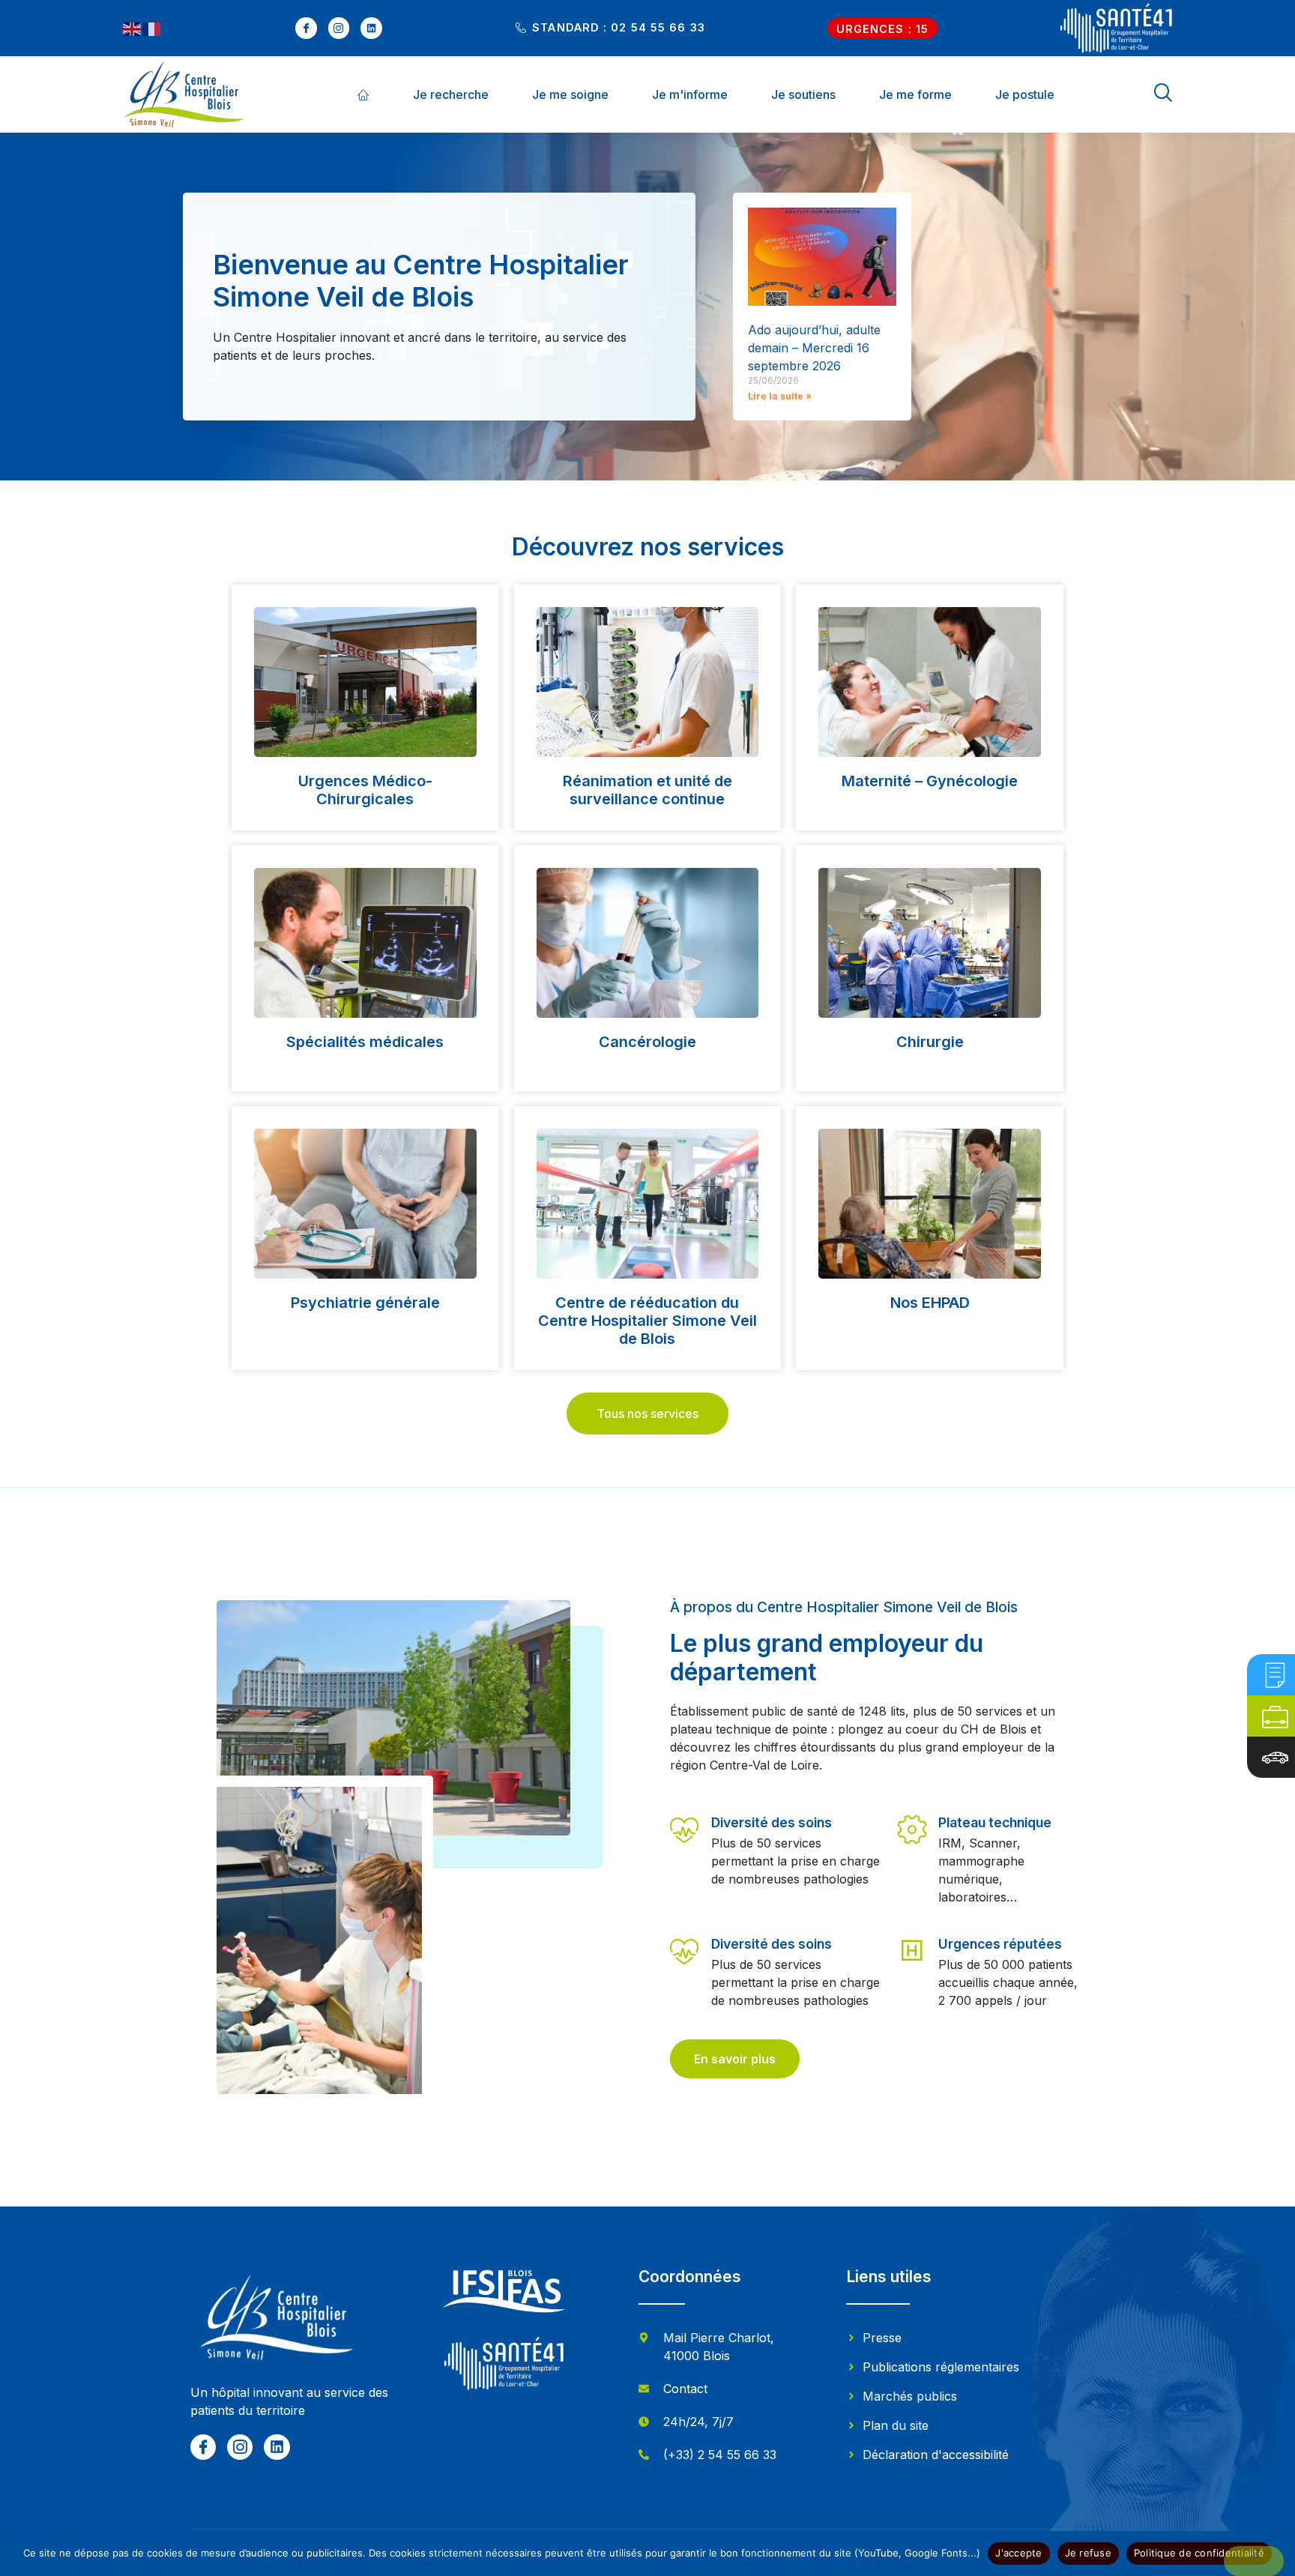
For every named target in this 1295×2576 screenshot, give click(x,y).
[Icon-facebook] (306, 28)
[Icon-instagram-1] (339, 28)
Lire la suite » (780, 396)
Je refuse (1088, 2553)
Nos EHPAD (930, 1303)
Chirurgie (930, 1042)
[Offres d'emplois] (1275, 1716)
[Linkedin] (371, 28)
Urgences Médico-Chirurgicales (365, 790)
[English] (133, 28)
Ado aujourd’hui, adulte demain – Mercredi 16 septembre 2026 (814, 348)
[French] (152, 28)
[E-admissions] (1275, 1675)
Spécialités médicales (365, 1042)
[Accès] (1275, 1757)
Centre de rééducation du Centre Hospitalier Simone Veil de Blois (647, 1321)
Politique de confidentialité (1199, 2553)
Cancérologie (647, 1042)
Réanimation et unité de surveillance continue (647, 790)
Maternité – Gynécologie (930, 781)
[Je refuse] (1254, 2561)
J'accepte (1018, 2553)
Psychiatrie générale (365, 1303)
